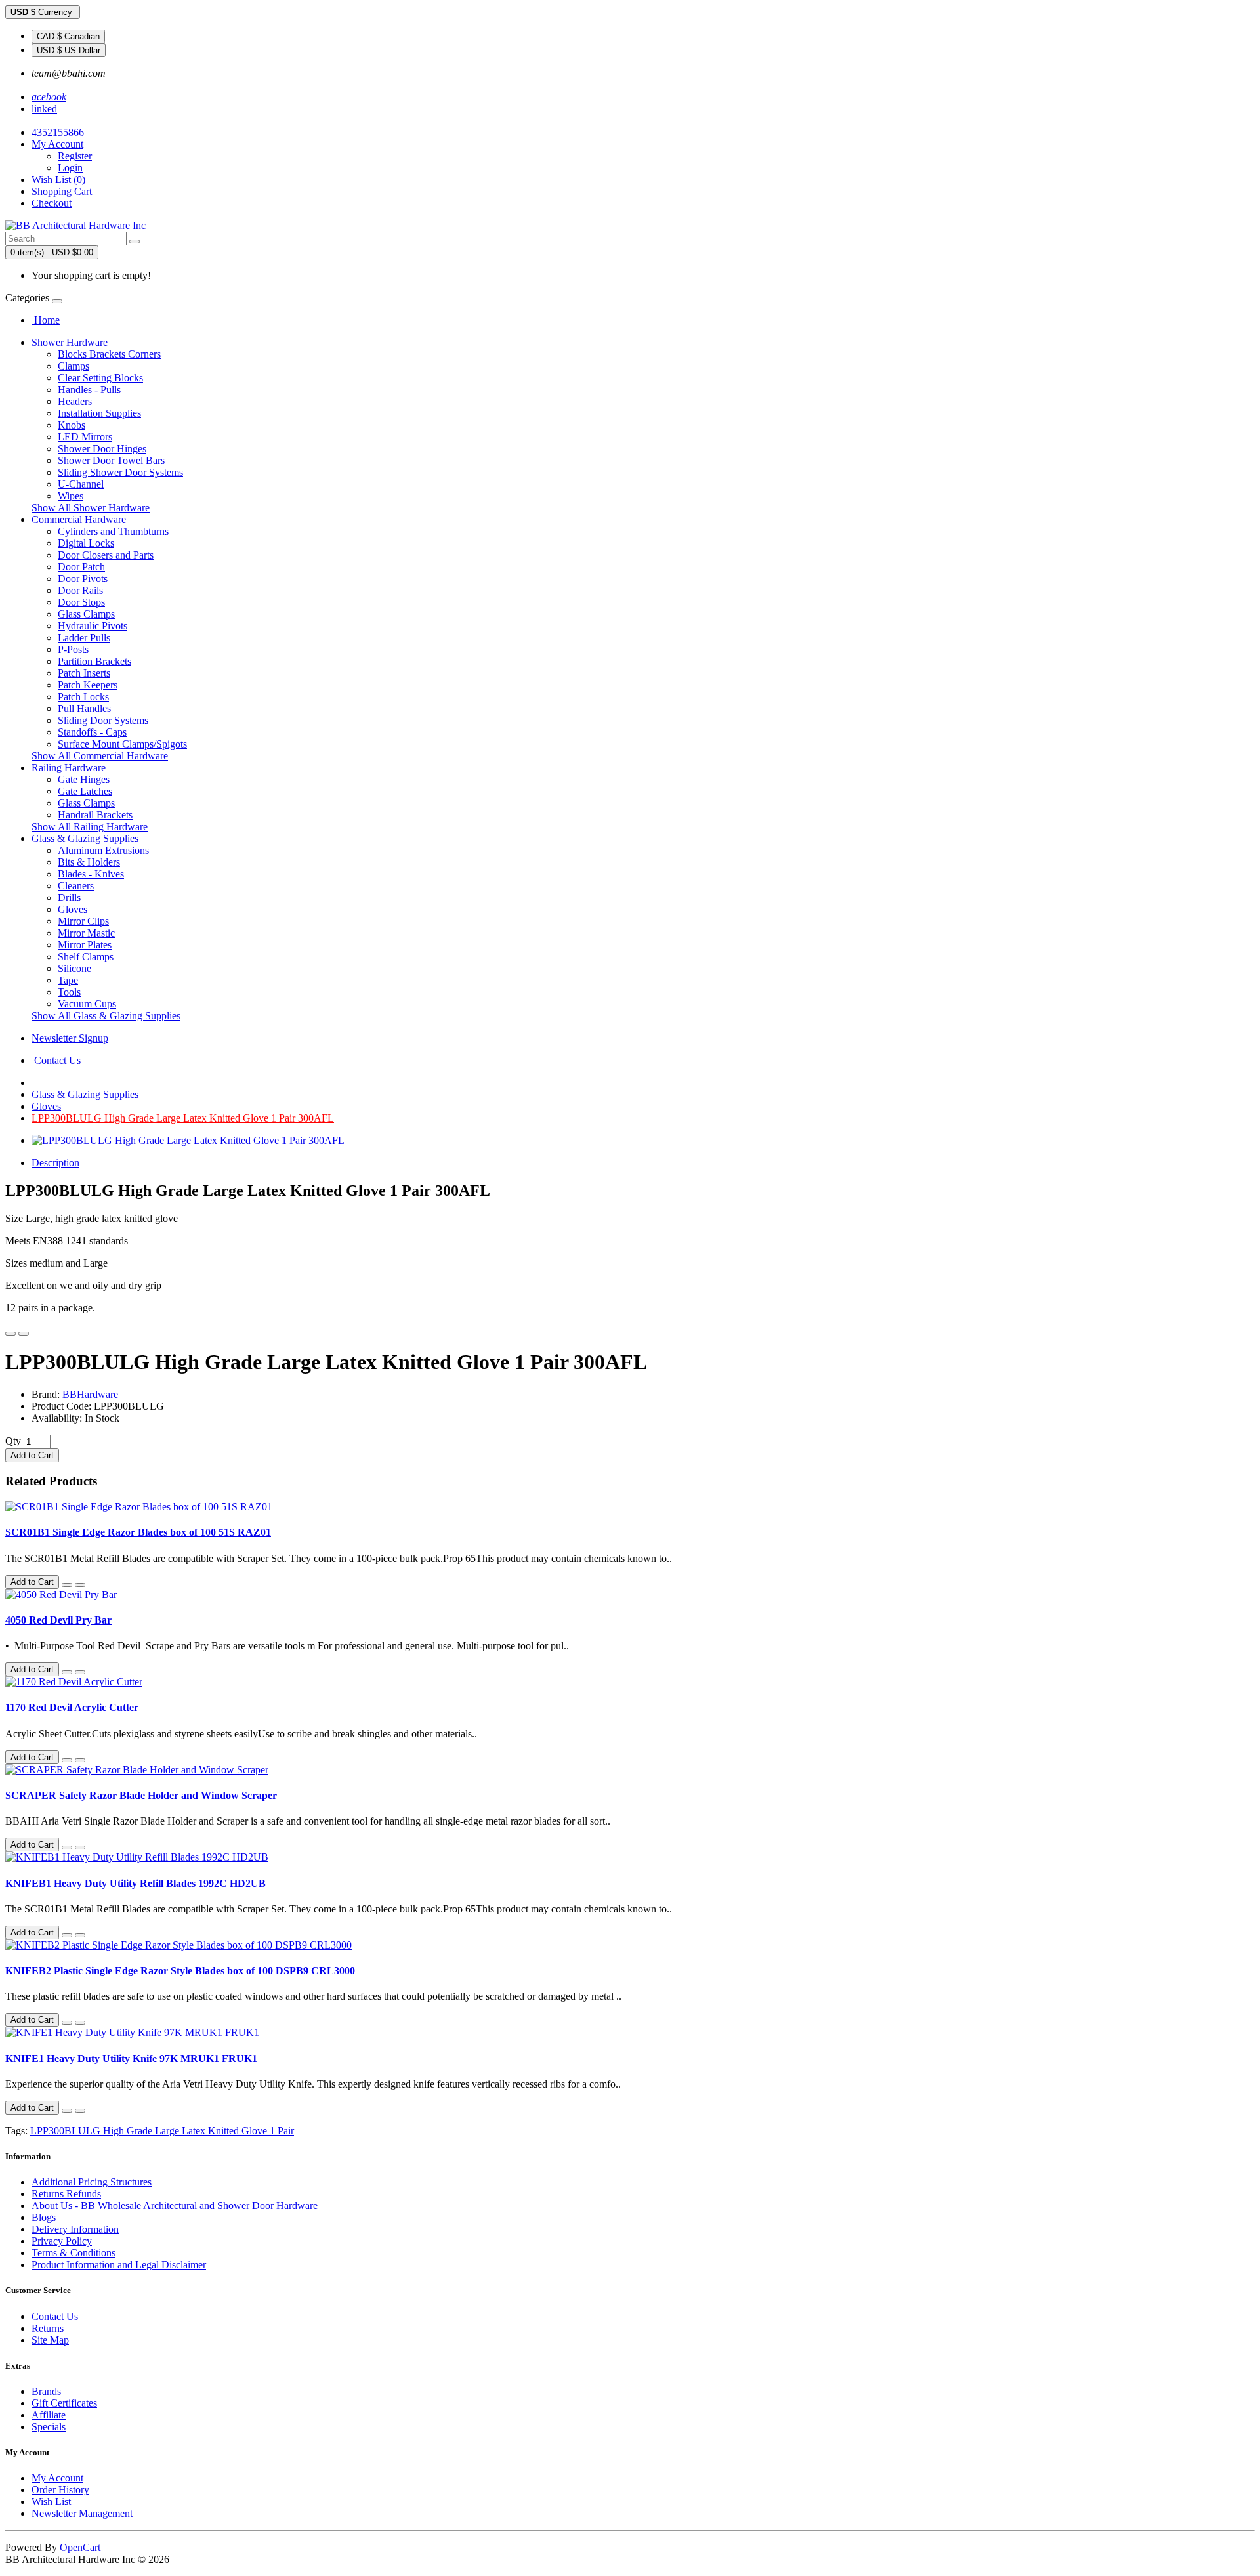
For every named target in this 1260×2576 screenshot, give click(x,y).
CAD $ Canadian (68, 36)
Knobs (72, 425)
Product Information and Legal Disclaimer (119, 2265)
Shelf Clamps (86, 957)
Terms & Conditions (73, 2253)
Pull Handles (84, 708)
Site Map (50, 2340)
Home (46, 320)
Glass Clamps (86, 614)
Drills (69, 897)
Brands (46, 2391)
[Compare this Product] (24, 1334)
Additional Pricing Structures (92, 2182)
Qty (13, 1441)
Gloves (73, 909)
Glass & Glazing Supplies (85, 838)
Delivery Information (75, 2229)
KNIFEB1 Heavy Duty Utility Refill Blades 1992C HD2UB (136, 1883)
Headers (75, 401)
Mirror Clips (83, 921)
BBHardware (90, 1394)
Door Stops (81, 602)
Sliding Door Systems (103, 720)
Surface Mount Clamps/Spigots (122, 744)
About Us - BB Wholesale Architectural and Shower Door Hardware (175, 2206)
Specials (49, 2427)
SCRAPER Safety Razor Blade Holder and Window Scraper (141, 1795)
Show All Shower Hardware (91, 508)
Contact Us (56, 1060)
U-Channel (81, 484)
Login (70, 168)
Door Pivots (83, 579)
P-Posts (73, 649)
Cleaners (76, 886)
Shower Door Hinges (102, 449)
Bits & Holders (89, 862)
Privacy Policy (62, 2241)
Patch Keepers (88, 685)
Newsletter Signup (70, 1038)
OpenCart (80, 2547)
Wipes (71, 496)
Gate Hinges (84, 779)
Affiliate (49, 2415)
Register (75, 156)
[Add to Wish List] (10, 1334)
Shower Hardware (70, 342)
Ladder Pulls (84, 638)
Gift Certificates (64, 2403)
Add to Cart (32, 1455)
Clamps (73, 366)
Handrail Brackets (95, 815)
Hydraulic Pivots (93, 626)
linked (44, 109)
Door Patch (81, 567)
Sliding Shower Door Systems (120, 472)
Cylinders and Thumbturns (113, 531)
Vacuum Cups (87, 1004)
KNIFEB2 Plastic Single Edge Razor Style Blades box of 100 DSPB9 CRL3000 (180, 1971)
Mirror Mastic (86, 933)
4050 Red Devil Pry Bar (58, 1620)
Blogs (44, 2217)
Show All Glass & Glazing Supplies (106, 1016)
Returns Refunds (66, 2194)
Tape (68, 980)
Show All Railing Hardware (90, 827)
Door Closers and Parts (106, 555)
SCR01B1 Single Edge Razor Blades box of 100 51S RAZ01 (138, 1532)
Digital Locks (86, 543)
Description (55, 1163)
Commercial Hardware (79, 519)
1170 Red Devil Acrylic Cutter (72, 1707)
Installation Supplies (99, 413)
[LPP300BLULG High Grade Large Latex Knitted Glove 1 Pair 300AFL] (188, 1140)
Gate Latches (85, 791)
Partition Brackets (94, 661)
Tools (69, 992)
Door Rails (80, 590)
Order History (60, 2490)
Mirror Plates (85, 945)
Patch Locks (83, 697)
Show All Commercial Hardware (100, 756)
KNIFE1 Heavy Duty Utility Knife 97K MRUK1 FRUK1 (131, 2059)
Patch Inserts (84, 673)
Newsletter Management (82, 2513)
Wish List (51, 2502)
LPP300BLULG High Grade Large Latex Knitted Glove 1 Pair (162, 2131)
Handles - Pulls (89, 390)
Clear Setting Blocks (100, 378)
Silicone (74, 968)
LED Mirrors (85, 437)
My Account (57, 2478)
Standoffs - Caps (92, 732)
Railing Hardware (69, 768)
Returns (48, 2328)
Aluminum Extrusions (103, 850)
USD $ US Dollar (69, 50)
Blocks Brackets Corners (109, 354)
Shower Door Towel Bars (111, 460)
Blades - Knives (91, 874)
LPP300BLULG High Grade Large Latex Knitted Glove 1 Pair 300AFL (183, 1118)
